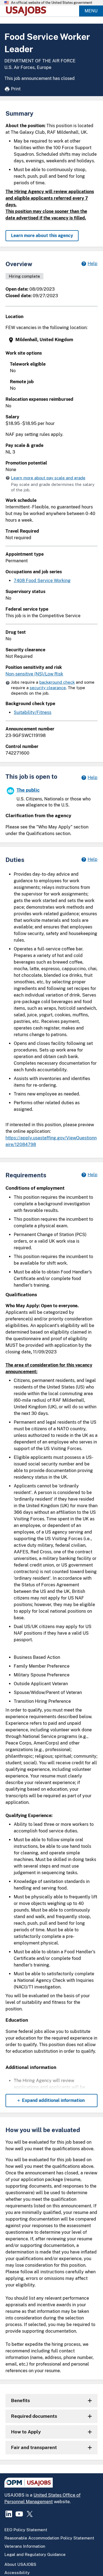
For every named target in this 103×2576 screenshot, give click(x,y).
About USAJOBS (20, 2564)
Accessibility (17, 2573)
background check (57, 682)
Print (16, 89)
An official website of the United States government (52, 3)
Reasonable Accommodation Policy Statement (49, 2538)
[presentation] (52, 340)
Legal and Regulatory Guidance (35, 2554)
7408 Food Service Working (42, 581)
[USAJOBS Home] (27, 11)
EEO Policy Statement (26, 2530)
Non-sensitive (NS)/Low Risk (34, 674)
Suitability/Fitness (33, 712)
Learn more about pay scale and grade (48, 478)
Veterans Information (25, 2546)
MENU (91, 11)
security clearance (48, 688)
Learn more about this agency (42, 236)
